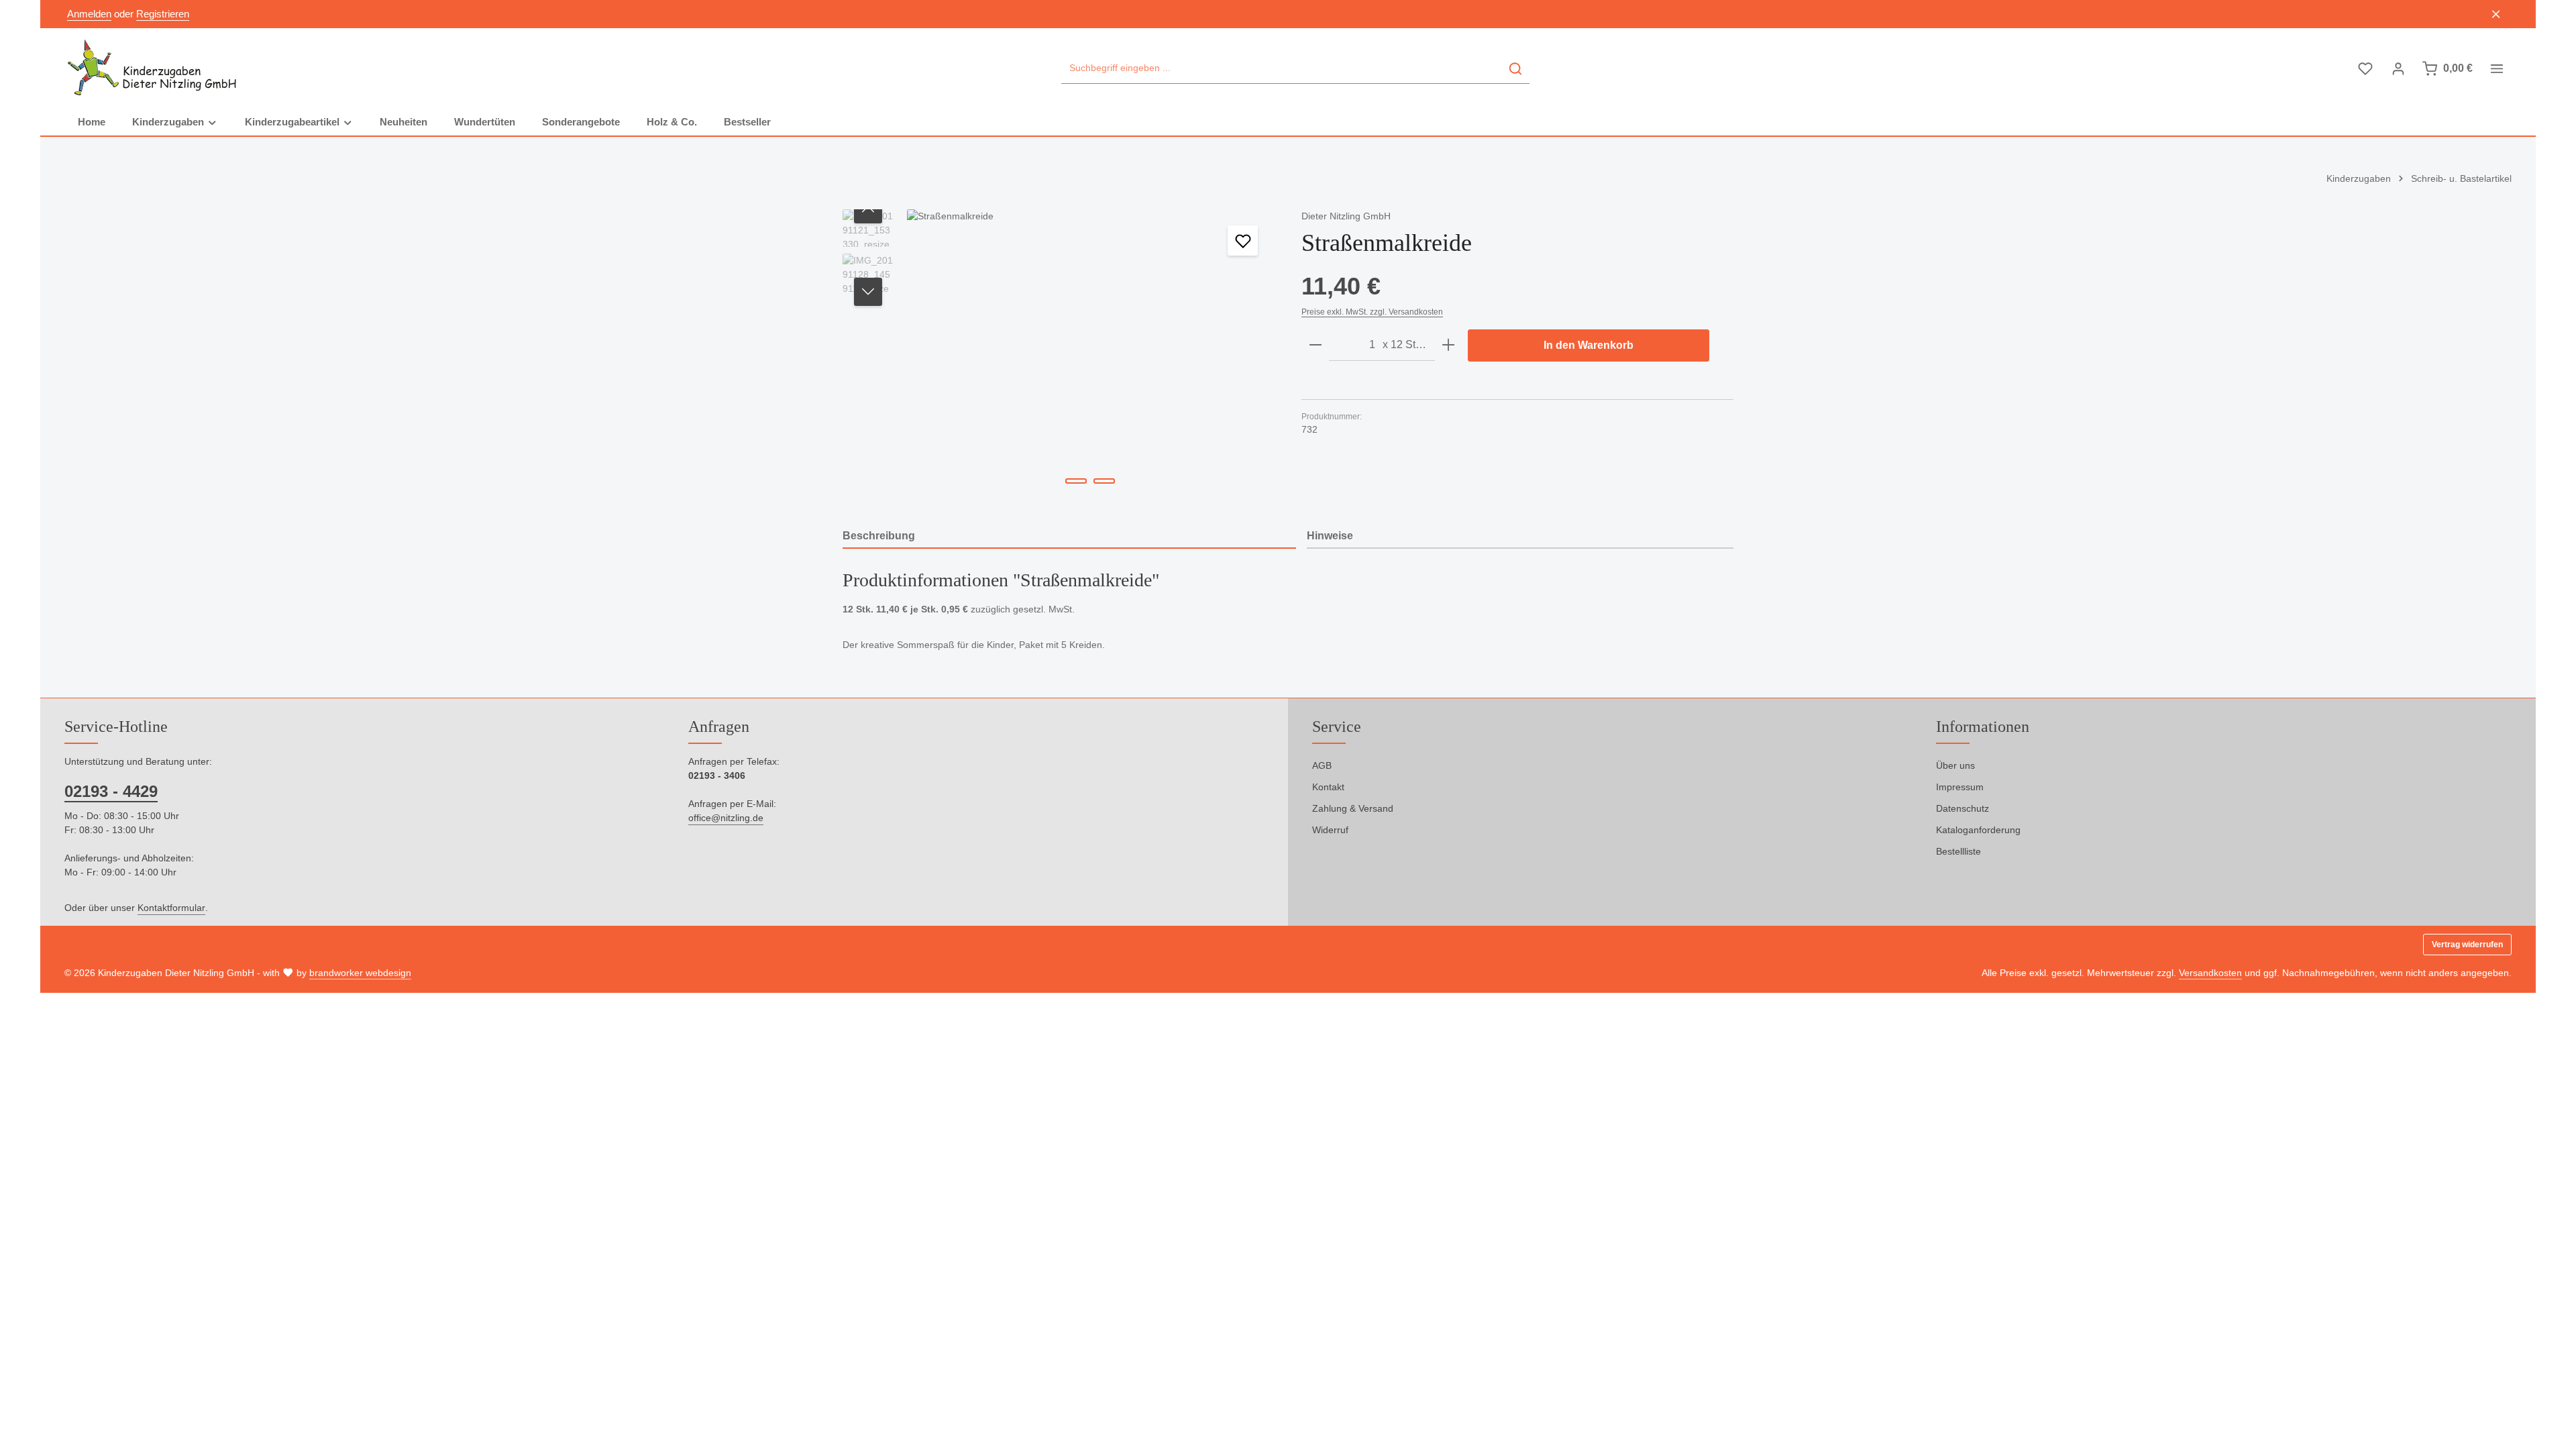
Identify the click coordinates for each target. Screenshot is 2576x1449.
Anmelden (89, 14)
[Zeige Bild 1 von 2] (1076, 481)
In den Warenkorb (1589, 345)
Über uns (1955, 765)
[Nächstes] (868, 292)
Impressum (1960, 787)
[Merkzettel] (2365, 69)
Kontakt (1328, 787)
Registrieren (163, 14)
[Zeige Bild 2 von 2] (1104, 481)
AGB (1322, 765)
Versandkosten (2210, 973)
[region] (1059, 354)
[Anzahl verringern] (1316, 345)
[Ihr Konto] (2398, 69)
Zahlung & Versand (1353, 808)
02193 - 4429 (111, 791)
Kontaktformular (171, 908)
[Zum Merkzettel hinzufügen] (1243, 240)
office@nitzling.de (726, 818)
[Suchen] (1515, 69)
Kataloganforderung (1978, 830)
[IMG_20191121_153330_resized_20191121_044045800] (1090, 354)
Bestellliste (1958, 851)
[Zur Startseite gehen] (153, 68)
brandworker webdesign (360, 973)
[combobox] (1282, 69)
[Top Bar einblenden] (2497, 69)
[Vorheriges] (868, 209)
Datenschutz (1963, 808)
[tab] (1069, 537)
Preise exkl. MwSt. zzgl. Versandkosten (1372, 312)
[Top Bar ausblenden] (2497, 14)
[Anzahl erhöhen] (1448, 345)
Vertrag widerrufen (2467, 945)
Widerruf (1330, 830)
